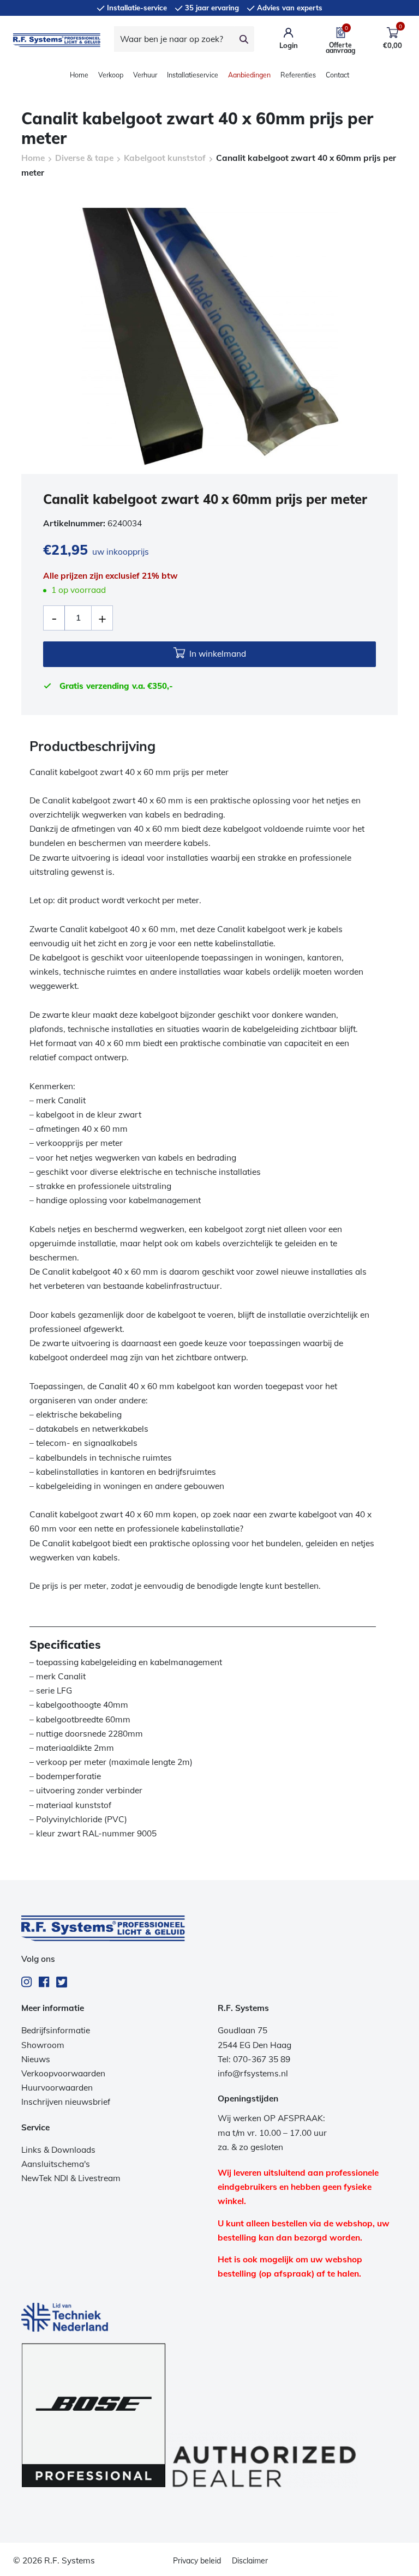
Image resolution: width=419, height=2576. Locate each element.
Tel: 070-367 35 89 (254, 2059)
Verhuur (145, 75)
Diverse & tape (84, 158)
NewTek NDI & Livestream (71, 2178)
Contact (337, 75)
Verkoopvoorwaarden (63, 2073)
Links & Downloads (58, 2150)
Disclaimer (250, 2561)
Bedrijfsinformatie (56, 2030)
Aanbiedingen (249, 75)
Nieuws (36, 2059)
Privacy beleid (197, 2561)
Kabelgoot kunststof (165, 158)
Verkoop (111, 75)
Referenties (298, 75)
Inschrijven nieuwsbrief (66, 2102)
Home (79, 75)
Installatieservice (193, 75)
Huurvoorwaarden (57, 2088)
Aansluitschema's (56, 2164)
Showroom (43, 2045)
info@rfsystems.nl (253, 2073)
